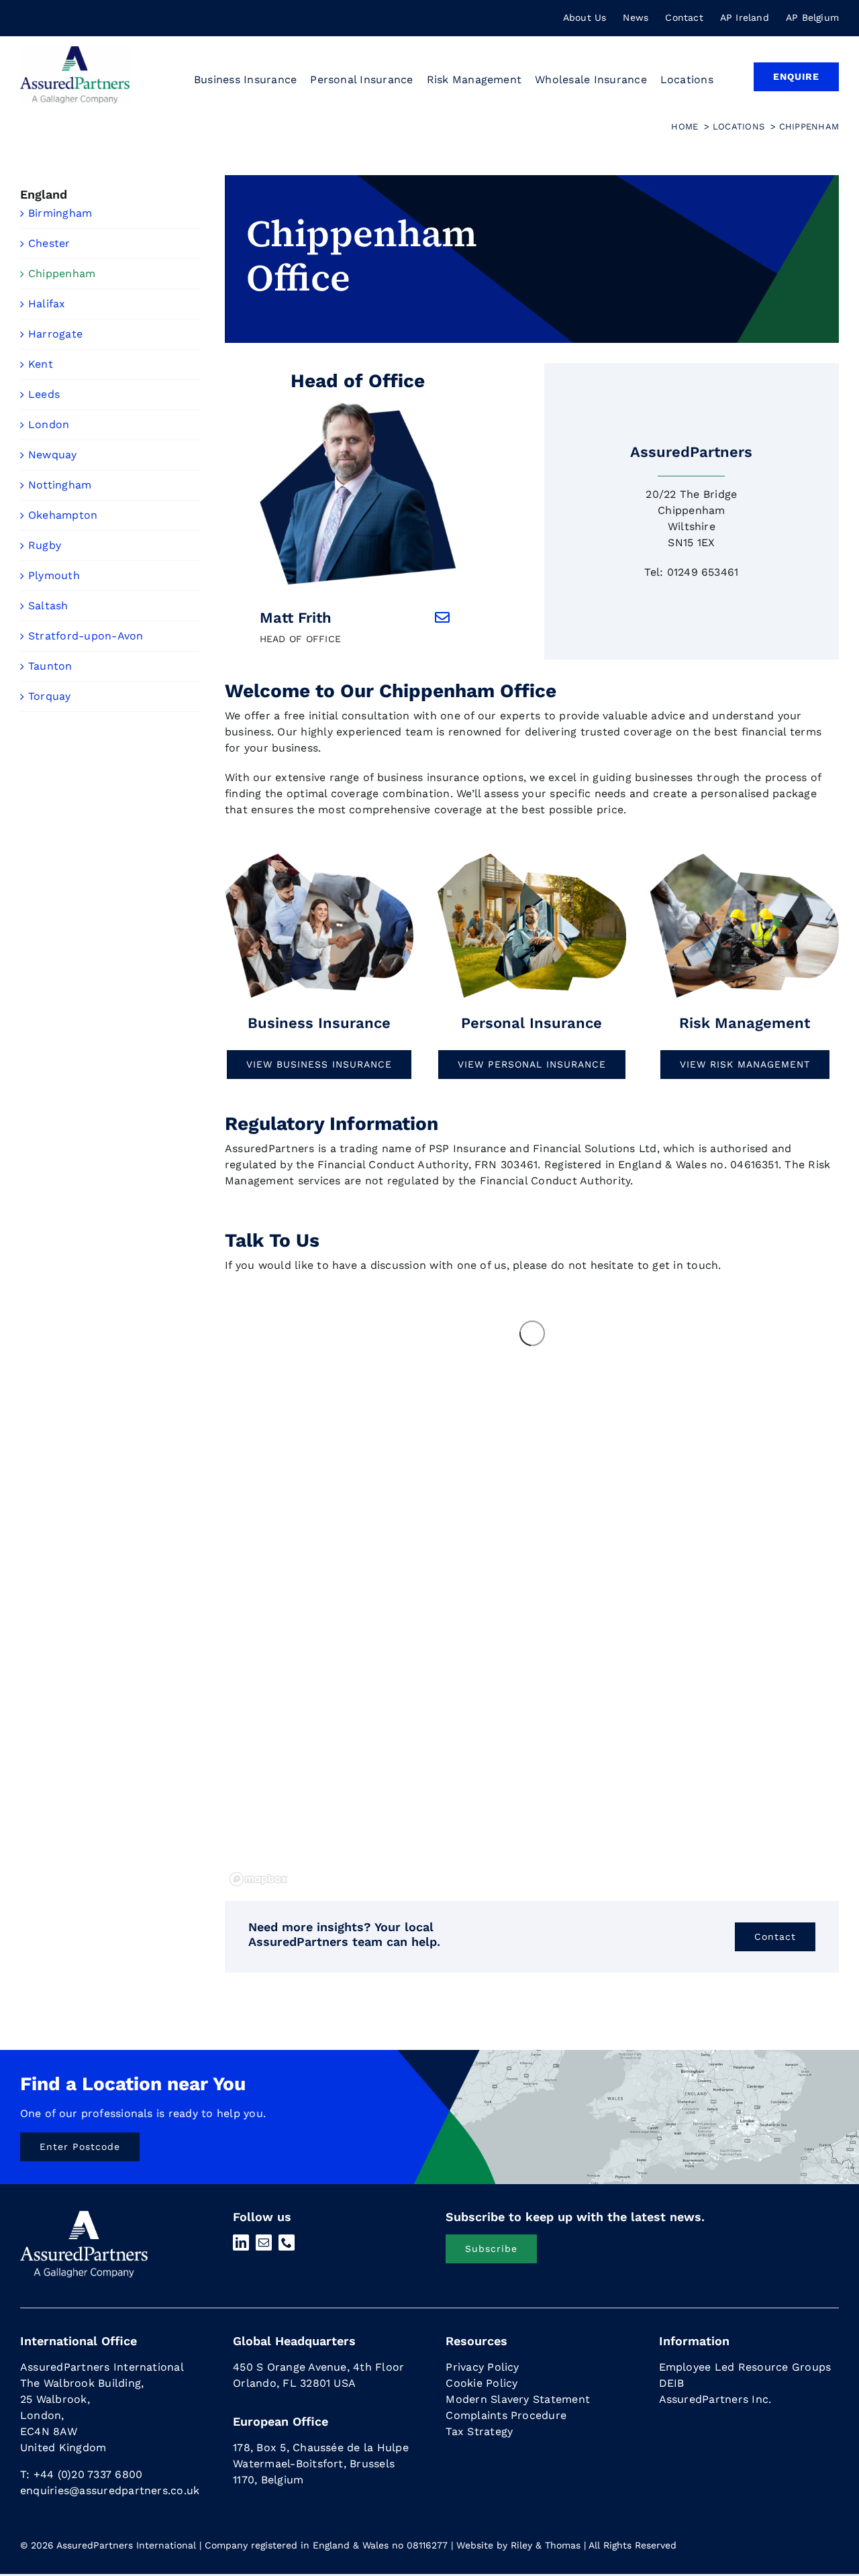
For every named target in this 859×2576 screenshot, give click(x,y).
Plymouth (54, 575)
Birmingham (60, 213)
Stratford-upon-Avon (86, 636)
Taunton (50, 666)
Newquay (53, 455)
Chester (49, 243)
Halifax (47, 304)
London (49, 424)
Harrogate (55, 334)
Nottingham (60, 485)
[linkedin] (241, 2243)
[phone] (287, 2243)
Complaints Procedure (506, 2415)
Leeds (44, 394)
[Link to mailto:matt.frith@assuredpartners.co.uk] (443, 617)
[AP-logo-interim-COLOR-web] (75, 51)
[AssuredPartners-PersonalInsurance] (532, 857)
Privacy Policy (482, 2367)
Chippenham (62, 273)
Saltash (48, 606)
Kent (41, 364)
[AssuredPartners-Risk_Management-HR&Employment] (319, 857)
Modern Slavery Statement (518, 2399)
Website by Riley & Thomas (518, 2545)
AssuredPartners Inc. (715, 2399)
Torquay (50, 696)
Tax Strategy (479, 2431)
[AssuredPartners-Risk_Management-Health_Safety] (745, 857)
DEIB (672, 2383)
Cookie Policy (482, 2383)
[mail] (264, 2243)
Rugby (45, 545)
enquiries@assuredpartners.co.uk (110, 2490)
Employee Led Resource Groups (745, 2367)
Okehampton (63, 515)
